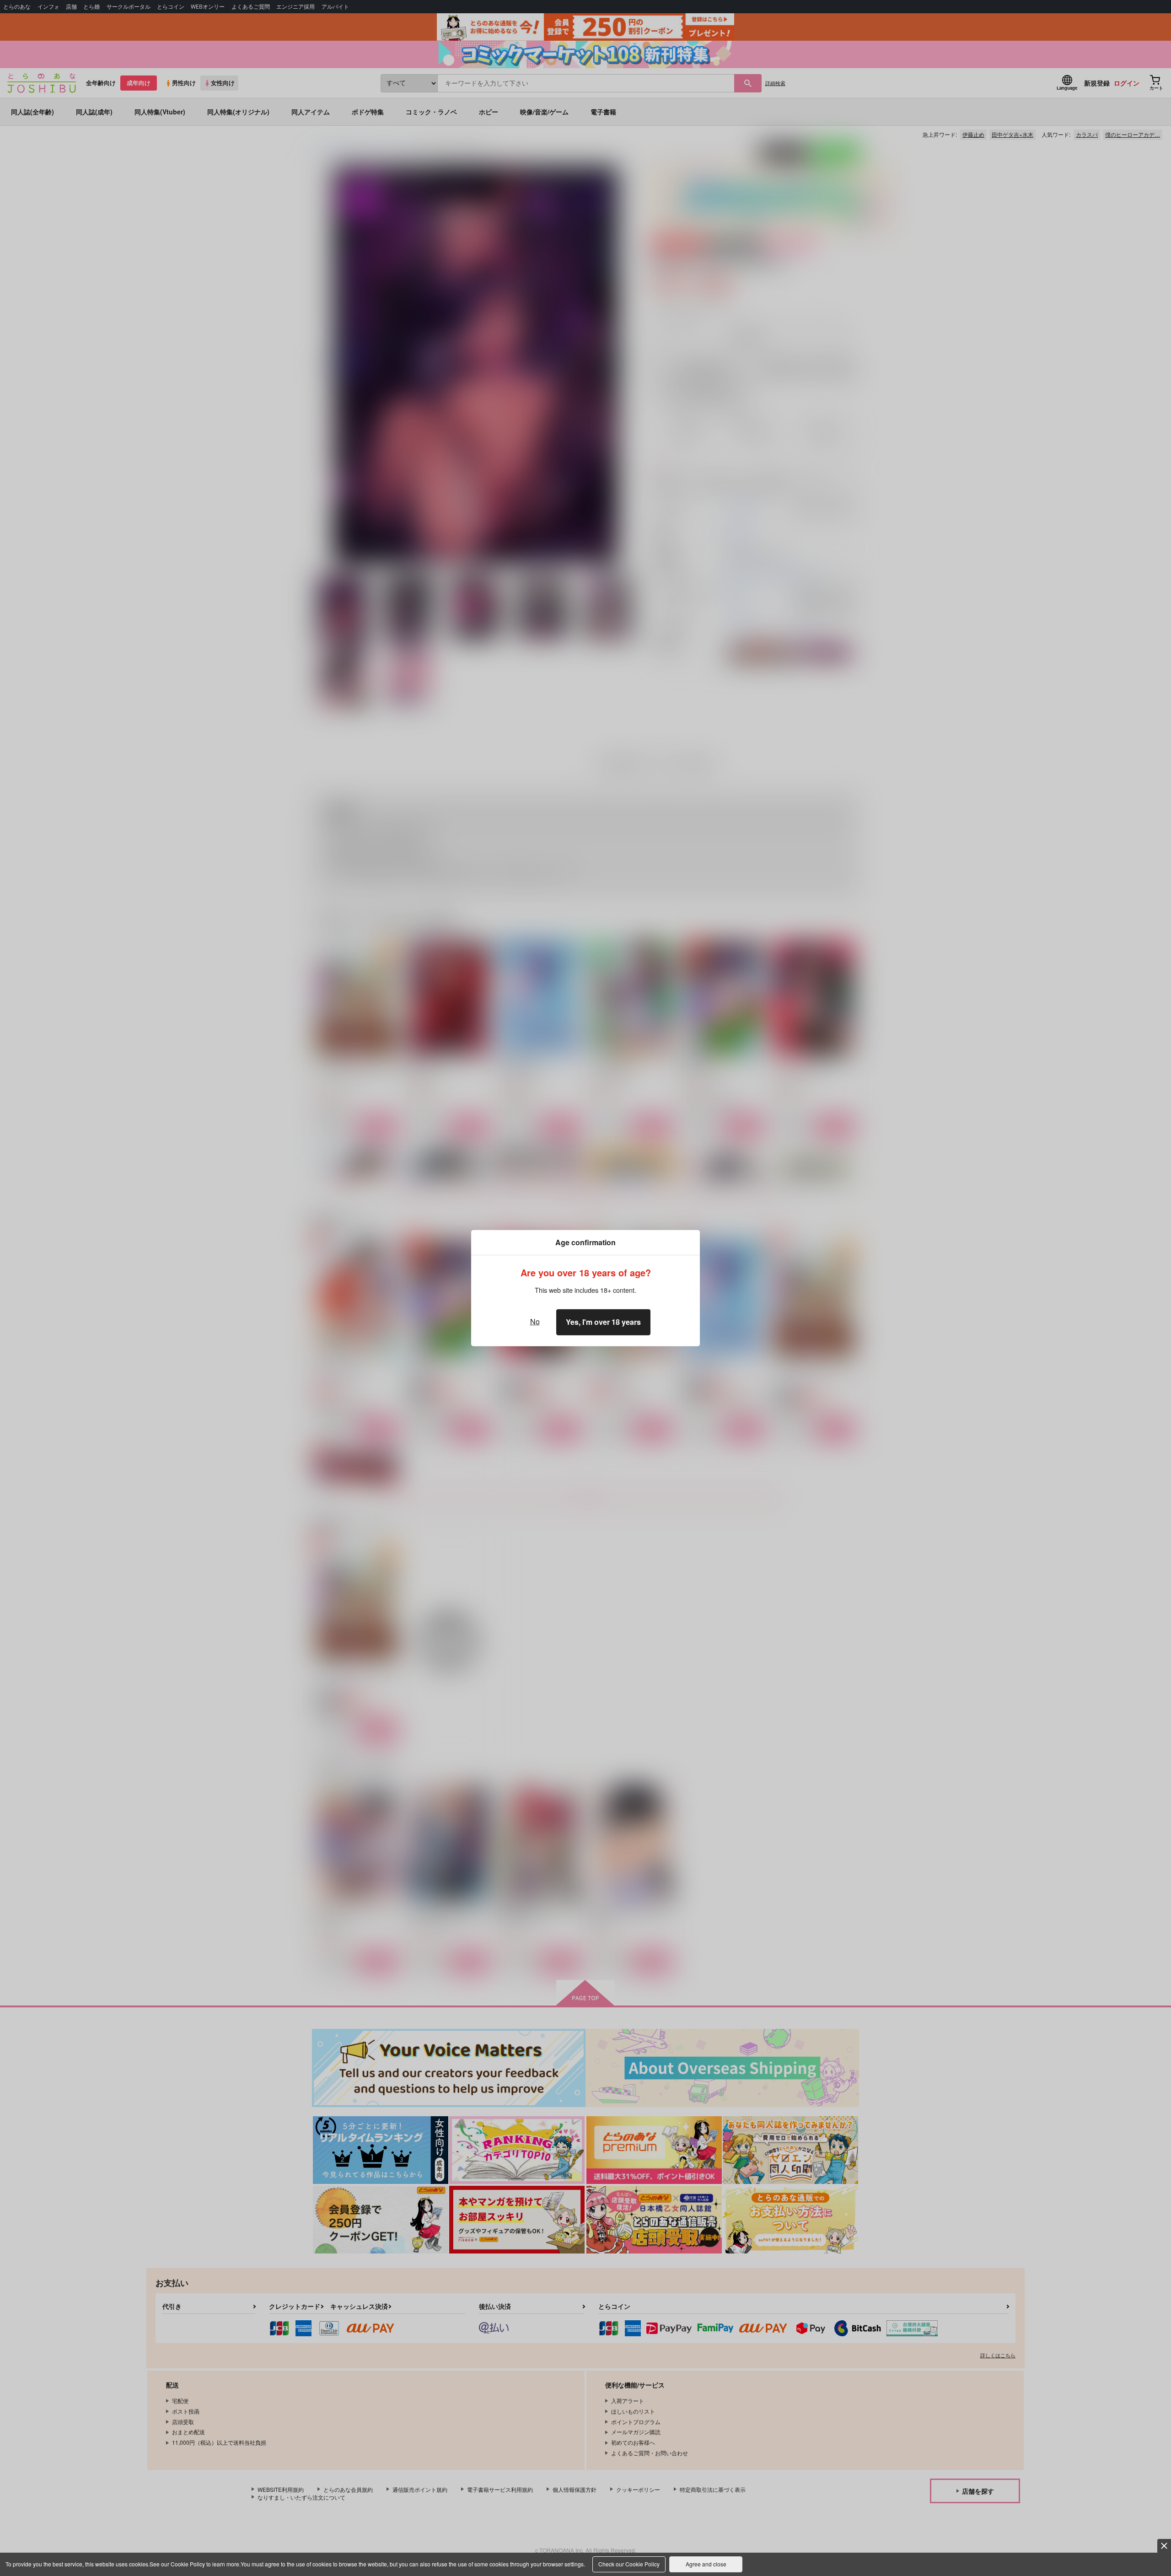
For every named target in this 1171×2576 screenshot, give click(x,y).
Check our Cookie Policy (629, 2564)
